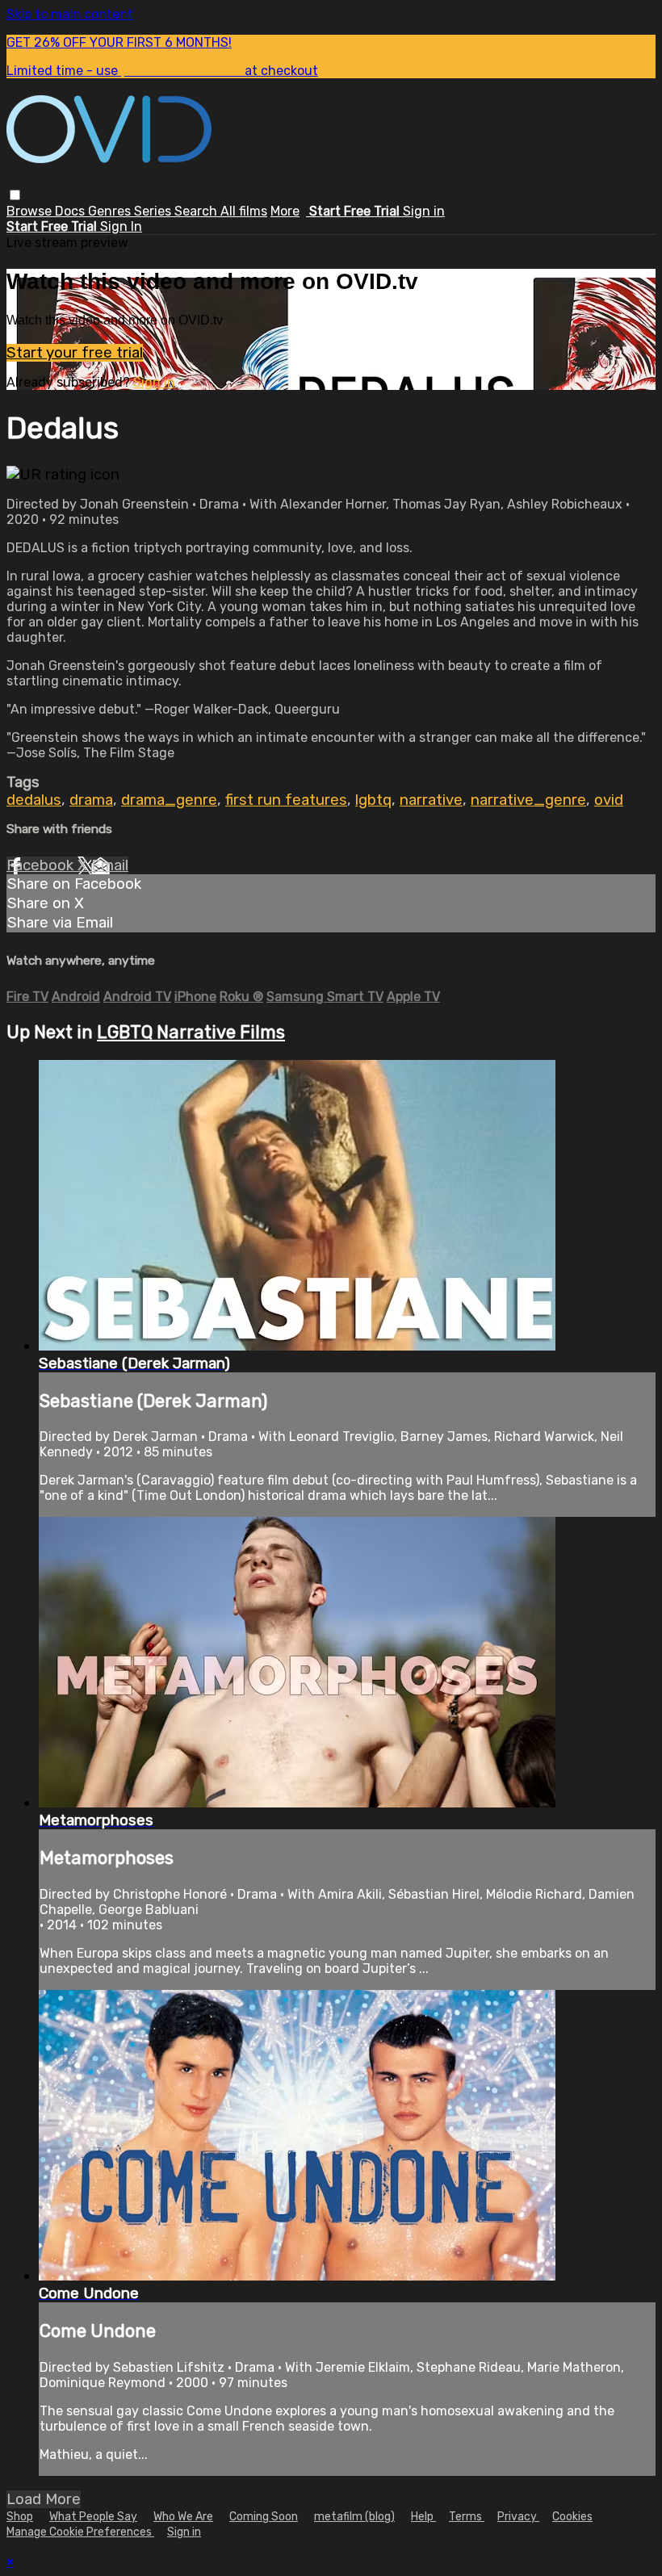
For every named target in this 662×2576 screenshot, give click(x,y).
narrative (431, 800)
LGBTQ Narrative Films (191, 1032)
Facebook (42, 865)
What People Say (93, 2517)
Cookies (572, 2517)
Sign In (121, 226)
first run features (286, 800)
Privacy (518, 2517)
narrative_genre (528, 800)
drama (91, 800)
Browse (31, 211)
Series (154, 211)
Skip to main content (70, 14)
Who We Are (183, 2517)
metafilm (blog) (354, 2517)
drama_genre (169, 800)
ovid (609, 800)
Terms (467, 2517)
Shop (20, 2517)
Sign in (424, 211)
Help (423, 2517)
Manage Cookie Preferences (80, 2532)
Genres (111, 211)
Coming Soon (264, 2517)
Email (110, 865)
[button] (15, 195)
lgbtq (373, 800)
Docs (71, 211)
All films (244, 211)
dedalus (34, 800)
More (285, 211)
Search (197, 211)
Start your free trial (75, 353)
